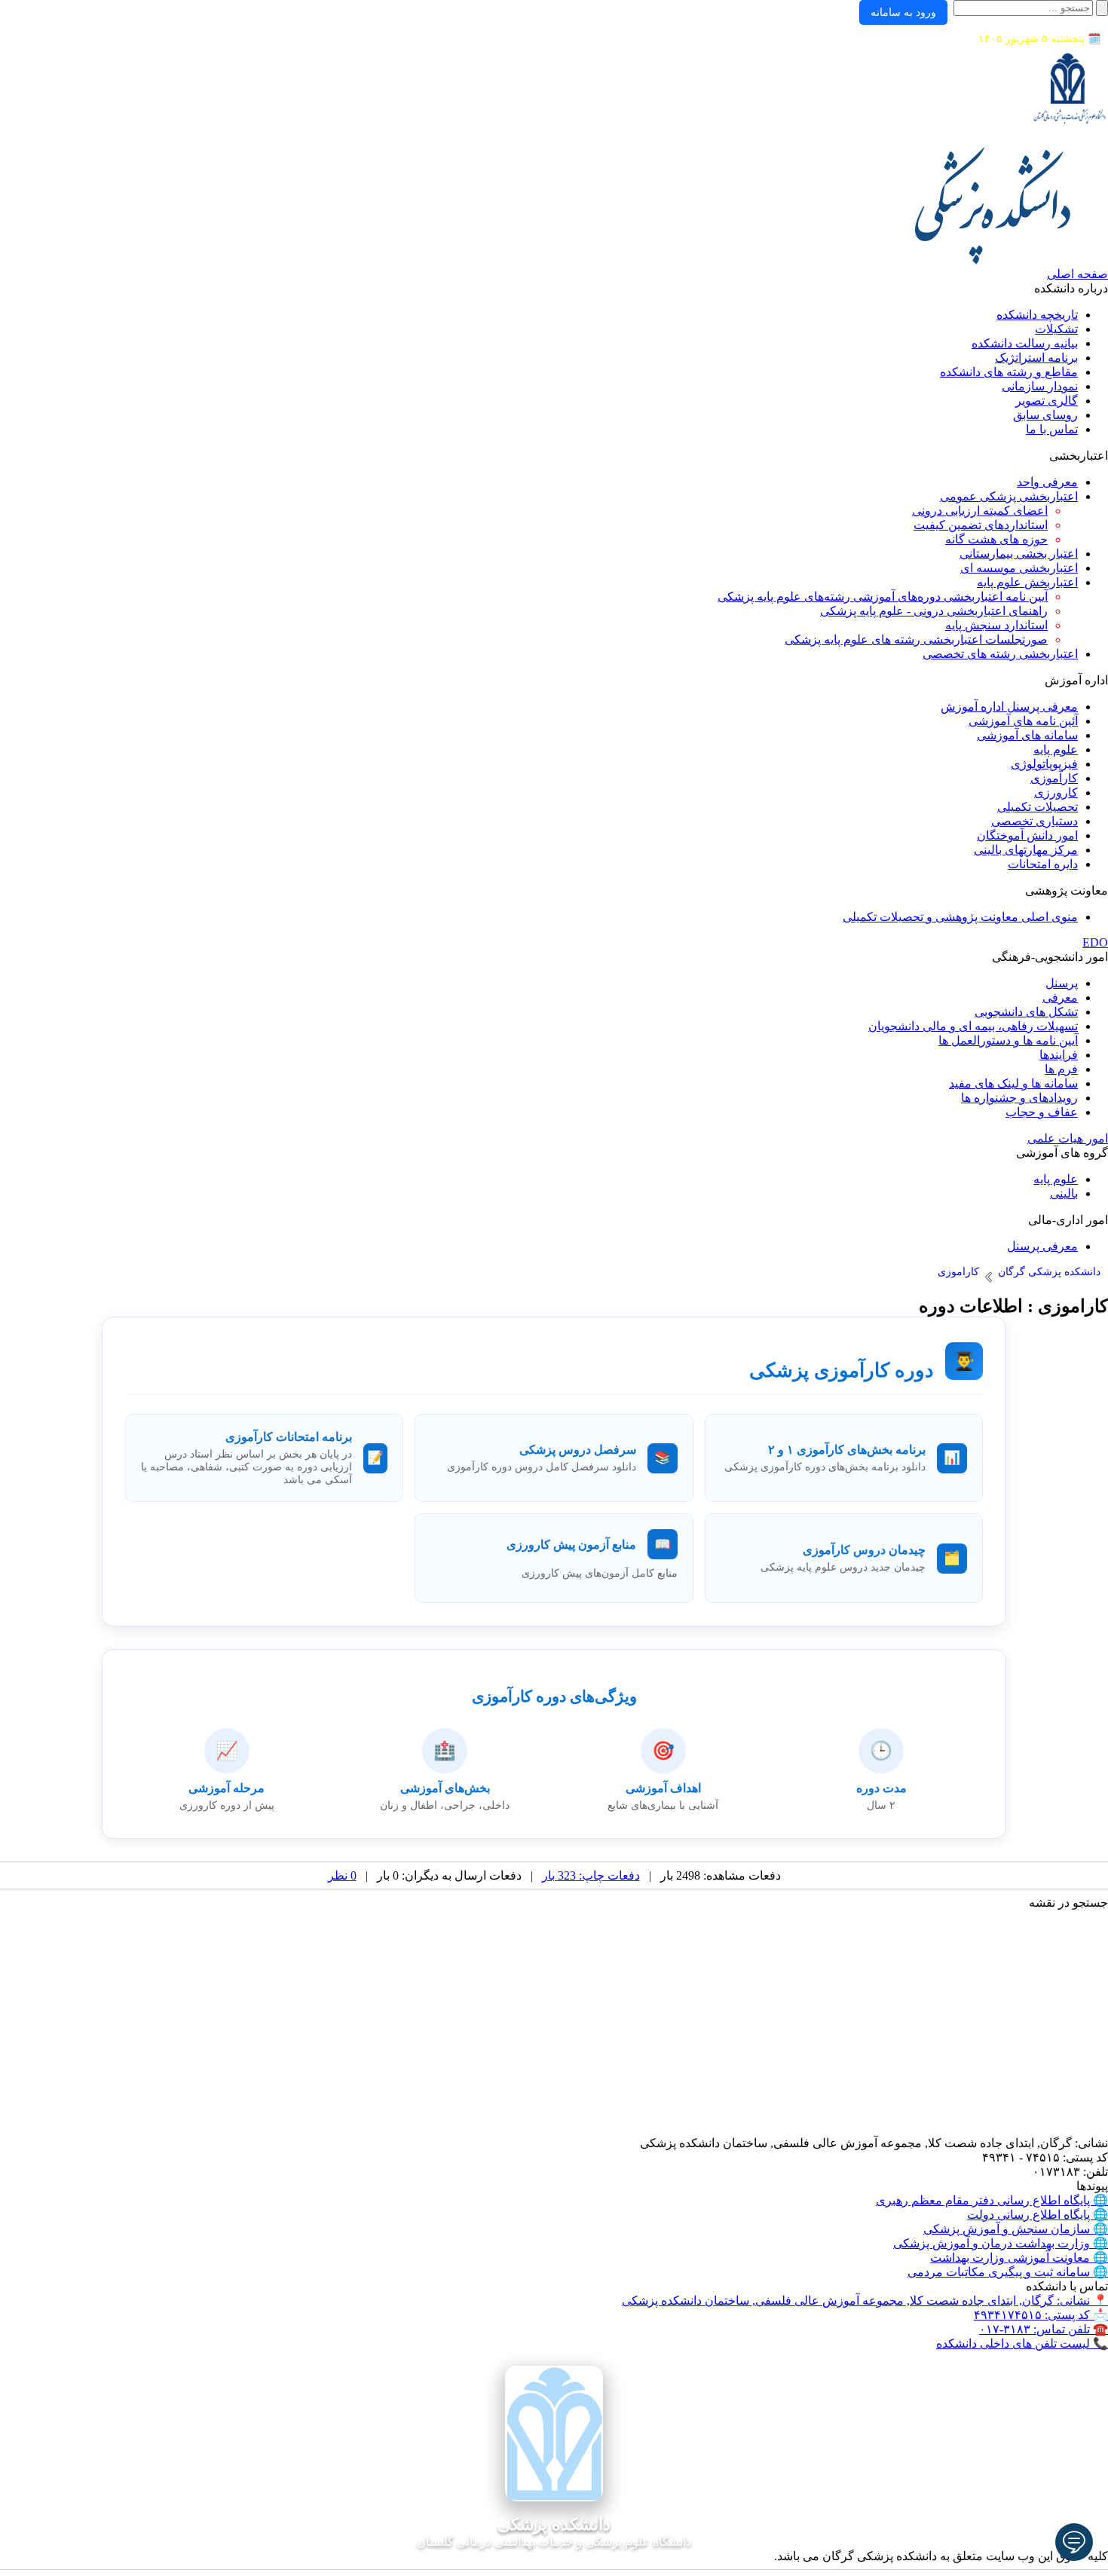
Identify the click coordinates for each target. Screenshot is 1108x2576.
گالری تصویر (1047, 401)
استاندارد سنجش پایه (996, 625)
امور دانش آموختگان (1027, 835)
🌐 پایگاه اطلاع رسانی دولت (1038, 2215)
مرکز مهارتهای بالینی (1026, 850)
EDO (1095, 942)
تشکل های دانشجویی (1026, 1012)
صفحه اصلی (1077, 274)
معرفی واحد (1047, 482)
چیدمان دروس (889, 1550)
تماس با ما (1052, 429)
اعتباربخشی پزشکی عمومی (1009, 496)
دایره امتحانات (1043, 864)
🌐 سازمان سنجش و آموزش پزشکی (1016, 2229)
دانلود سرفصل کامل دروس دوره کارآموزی (542, 1467)
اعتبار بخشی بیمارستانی (1019, 554)
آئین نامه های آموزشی (1023, 721)
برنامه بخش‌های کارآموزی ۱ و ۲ (847, 1450)
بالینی (1064, 1193)
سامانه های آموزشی (1027, 735)
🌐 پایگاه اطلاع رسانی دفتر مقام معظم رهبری (992, 2200)
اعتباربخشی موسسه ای (1019, 568)
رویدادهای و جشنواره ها (1019, 1098)
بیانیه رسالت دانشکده (1025, 343)
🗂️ (952, 1558)
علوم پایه (1056, 750)
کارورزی (1056, 792)
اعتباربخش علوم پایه (1027, 582)
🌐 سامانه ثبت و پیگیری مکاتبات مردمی (1008, 2272)
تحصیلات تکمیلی (1038, 807)
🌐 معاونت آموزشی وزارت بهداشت (1019, 2258)
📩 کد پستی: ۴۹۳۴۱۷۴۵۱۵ (1041, 2315)
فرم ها (1061, 1069)
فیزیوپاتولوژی (1044, 764)
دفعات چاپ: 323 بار (591, 1875)
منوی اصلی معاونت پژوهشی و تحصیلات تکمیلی (960, 917)
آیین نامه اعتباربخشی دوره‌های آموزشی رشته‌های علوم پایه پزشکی (883, 597)
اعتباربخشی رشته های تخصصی (1000, 654)
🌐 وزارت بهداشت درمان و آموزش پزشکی (1001, 2243)
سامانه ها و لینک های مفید (1013, 1083)
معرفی (1060, 997)
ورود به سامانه (903, 12)
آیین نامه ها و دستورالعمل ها (1008, 1040)
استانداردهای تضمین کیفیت (981, 525)
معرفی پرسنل (1042, 1246)
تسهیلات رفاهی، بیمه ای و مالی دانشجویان (973, 1026)
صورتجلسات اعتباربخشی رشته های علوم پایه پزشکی (916, 639)
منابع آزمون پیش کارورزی (571, 1545)
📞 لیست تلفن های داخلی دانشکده (1022, 2343)
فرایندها (1059, 1055)
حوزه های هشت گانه (996, 539)
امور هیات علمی (1068, 1138)
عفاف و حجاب (1042, 1112)
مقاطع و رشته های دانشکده (1009, 372)
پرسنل (1062, 983)
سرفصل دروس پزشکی (578, 1450)
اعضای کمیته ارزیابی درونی (980, 511)
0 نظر (342, 1875)
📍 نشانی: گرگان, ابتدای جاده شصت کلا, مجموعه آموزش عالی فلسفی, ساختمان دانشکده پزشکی (865, 2301)
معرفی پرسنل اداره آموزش (1009, 707)
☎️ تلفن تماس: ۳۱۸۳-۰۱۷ (1044, 2329)
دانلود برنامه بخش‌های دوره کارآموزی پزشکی (825, 1467)
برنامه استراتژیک (1036, 358)
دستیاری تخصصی (1035, 821)
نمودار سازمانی (1040, 386)
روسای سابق (1045, 415)
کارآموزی (1054, 778)
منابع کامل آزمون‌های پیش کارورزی (600, 1573)
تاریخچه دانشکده (1037, 315)
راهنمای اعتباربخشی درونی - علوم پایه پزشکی (934, 611)
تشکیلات (1056, 329)
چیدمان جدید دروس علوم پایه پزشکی (843, 1567)
